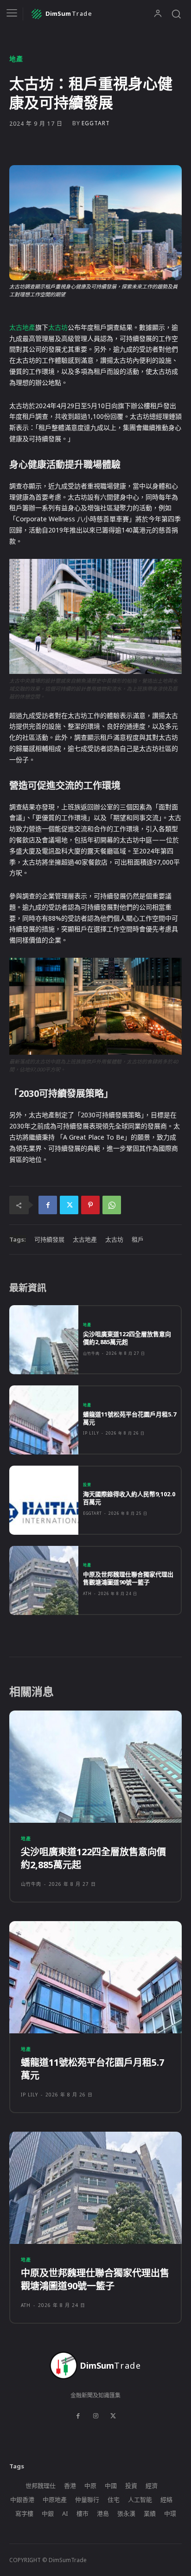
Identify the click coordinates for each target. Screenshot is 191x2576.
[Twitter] (69, 1205)
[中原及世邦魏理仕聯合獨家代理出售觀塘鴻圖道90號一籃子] (44, 1580)
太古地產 (22, 327)
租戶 (138, 1239)
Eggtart (96, 123)
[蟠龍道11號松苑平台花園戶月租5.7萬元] (44, 1420)
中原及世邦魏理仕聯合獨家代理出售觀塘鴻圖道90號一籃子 (128, 1578)
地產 (16, 59)
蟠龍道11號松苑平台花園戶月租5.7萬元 (130, 1418)
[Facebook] (48, 1205)
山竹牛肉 (91, 1353)
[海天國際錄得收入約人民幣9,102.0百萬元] (44, 1500)
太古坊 (58, 327)
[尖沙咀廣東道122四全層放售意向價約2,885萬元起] (44, 1340)
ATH (87, 1593)
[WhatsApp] (112, 1205)
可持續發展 (49, 1239)
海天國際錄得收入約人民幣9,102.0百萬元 (129, 1498)
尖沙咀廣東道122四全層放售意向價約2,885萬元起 (127, 1338)
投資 (87, 1485)
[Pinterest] (90, 1205)
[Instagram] (95, 2416)
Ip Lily (91, 1433)
